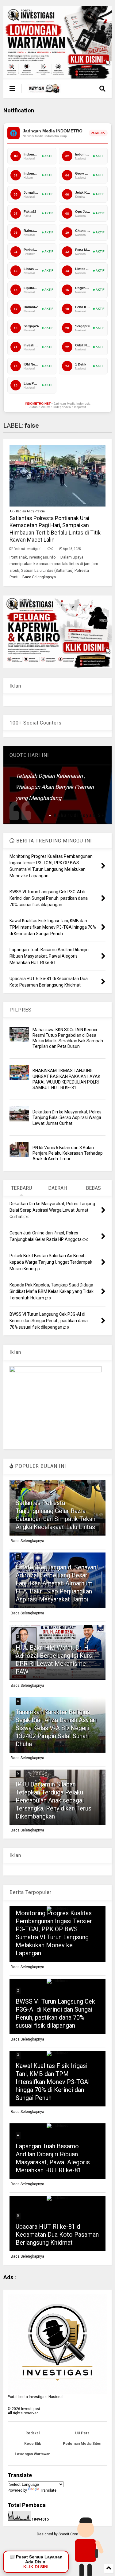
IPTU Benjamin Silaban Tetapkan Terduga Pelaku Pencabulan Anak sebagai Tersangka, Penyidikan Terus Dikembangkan (54, 1800)
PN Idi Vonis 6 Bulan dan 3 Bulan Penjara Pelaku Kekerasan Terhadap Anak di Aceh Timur (68, 1153)
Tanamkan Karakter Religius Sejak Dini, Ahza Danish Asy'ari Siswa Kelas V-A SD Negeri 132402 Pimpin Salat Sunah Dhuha (56, 1728)
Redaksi (33, 2433)
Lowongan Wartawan (33, 2454)
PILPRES (21, 1010)
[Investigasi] (44, 91)
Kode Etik (33, 2444)
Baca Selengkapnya (39, 577)
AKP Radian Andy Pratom (27, 511)
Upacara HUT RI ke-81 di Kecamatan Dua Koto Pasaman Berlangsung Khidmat (57, 2235)
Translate (48, 2490)
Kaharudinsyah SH (80, 815)
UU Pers (82, 2433)
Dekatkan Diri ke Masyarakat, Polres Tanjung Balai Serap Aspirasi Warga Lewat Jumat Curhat (67, 1117)
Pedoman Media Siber (82, 2444)
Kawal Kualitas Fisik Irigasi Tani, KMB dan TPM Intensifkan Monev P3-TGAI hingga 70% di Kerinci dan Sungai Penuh (53, 2082)
